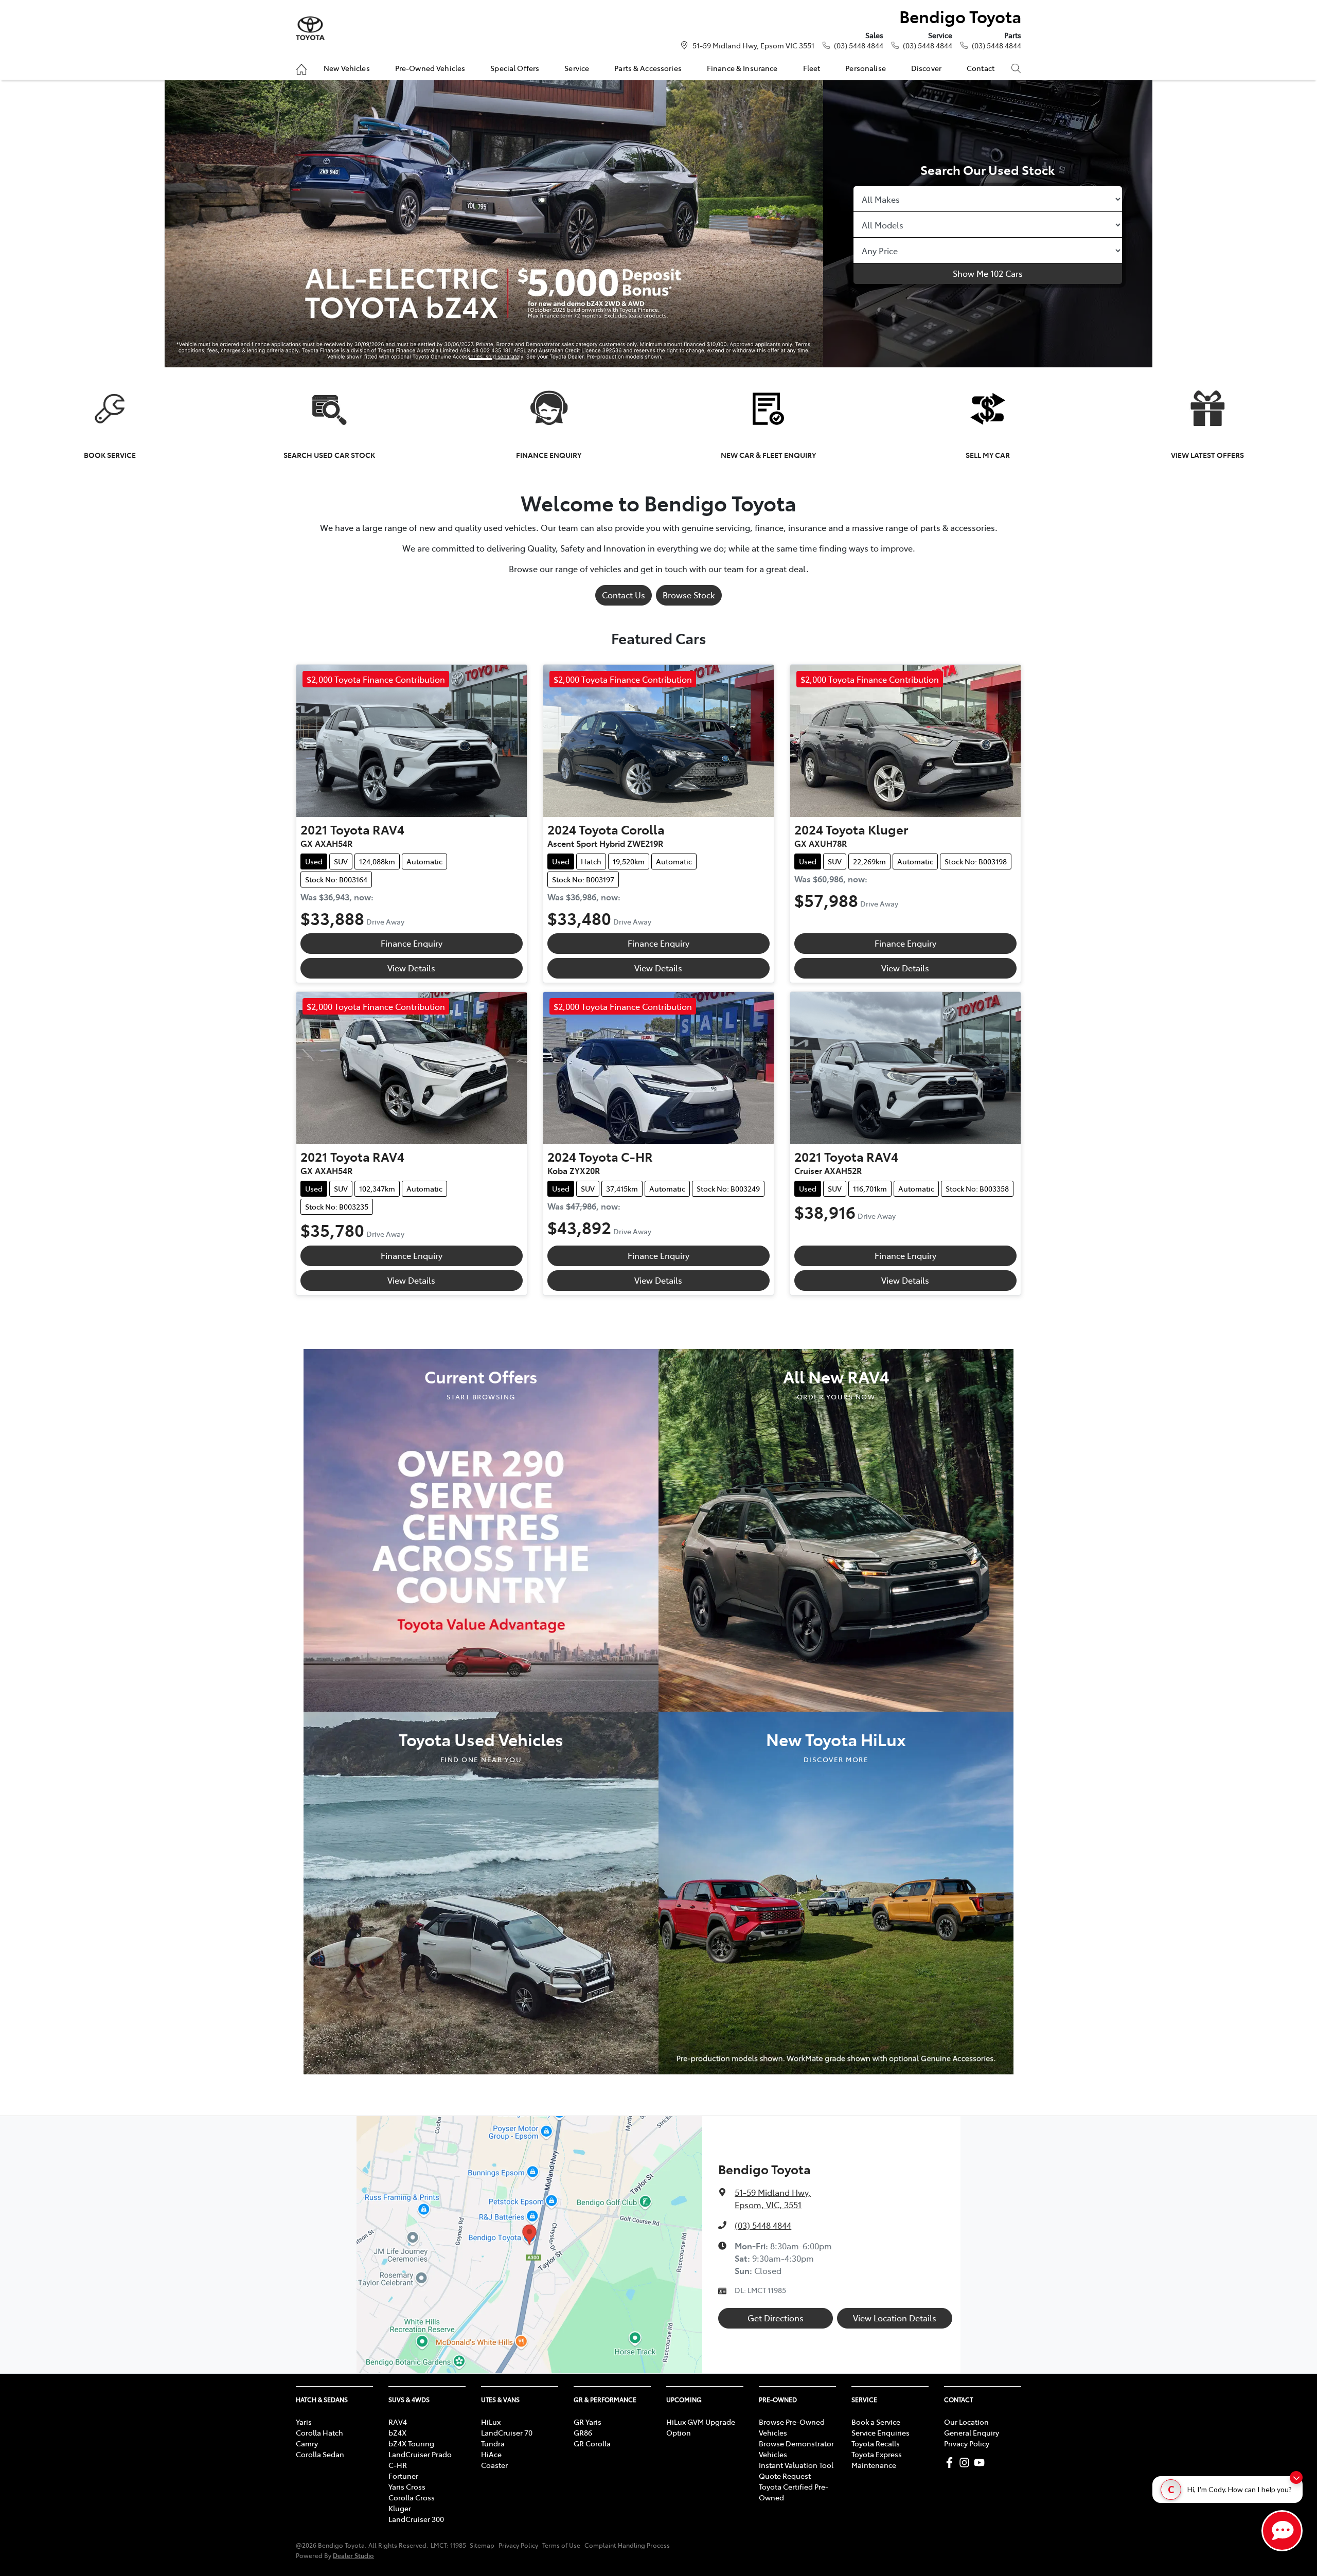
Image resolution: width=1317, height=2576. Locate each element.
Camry (307, 2443)
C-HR (398, 2465)
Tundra (493, 2443)
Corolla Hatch (319, 2432)
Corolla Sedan (320, 2454)
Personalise (866, 68)
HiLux (491, 2422)
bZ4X (397, 2432)
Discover (926, 68)
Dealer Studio (353, 2555)
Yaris (304, 2422)
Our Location (966, 2422)
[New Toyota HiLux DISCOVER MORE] (836, 1891)
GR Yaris (588, 2422)
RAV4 (398, 2422)
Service (577, 68)
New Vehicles (347, 68)
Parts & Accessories (648, 68)
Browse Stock (689, 595)
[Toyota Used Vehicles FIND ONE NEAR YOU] (481, 1891)
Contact (981, 68)
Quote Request (785, 2476)
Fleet (812, 68)
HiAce (491, 2454)
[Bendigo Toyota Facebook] (951, 2463)
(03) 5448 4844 (859, 45)
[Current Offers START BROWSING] (481, 1529)
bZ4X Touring (411, 2443)
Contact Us (624, 595)
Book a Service (876, 2422)
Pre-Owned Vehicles (430, 68)
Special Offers (515, 68)
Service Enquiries (880, 2432)
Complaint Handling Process (627, 2545)
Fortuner (403, 2476)
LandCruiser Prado (420, 2454)
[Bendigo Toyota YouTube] (981, 2463)
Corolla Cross (412, 2497)
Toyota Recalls (876, 2443)
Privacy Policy (967, 2443)
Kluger (400, 2508)
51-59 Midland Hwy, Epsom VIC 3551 (753, 45)
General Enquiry (972, 2432)
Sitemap (482, 2545)
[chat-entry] (1282, 2531)
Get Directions (776, 2318)
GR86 (583, 2432)
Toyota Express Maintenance (877, 2459)
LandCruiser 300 (416, 2519)
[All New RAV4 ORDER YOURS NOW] (836, 1529)
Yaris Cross (407, 2486)
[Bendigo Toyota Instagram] (966, 2463)
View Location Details (895, 2318)
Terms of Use (561, 2545)
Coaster (494, 2465)
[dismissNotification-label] (1296, 2477)
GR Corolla (592, 2443)
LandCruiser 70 (507, 2432)
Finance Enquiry (412, 943)
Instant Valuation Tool (796, 2465)
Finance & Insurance (742, 68)
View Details (411, 968)
